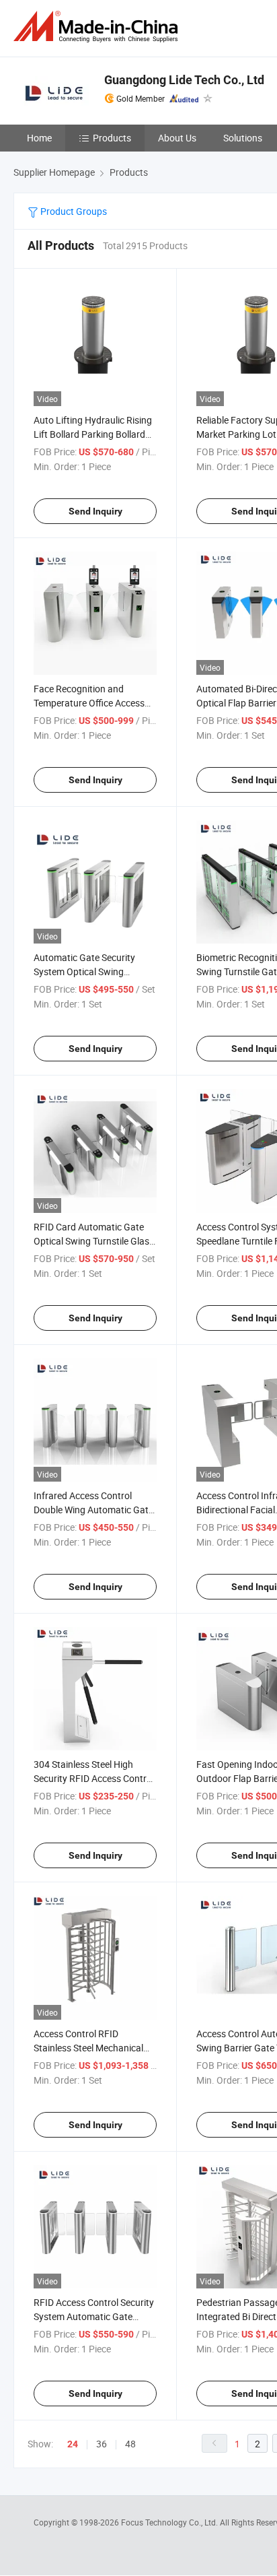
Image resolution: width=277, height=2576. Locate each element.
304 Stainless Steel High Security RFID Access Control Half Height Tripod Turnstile (94, 1778)
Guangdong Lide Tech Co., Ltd (184, 80)
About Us (177, 138)
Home (39, 138)
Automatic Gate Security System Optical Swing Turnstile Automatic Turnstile (93, 971)
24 (73, 2444)
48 (130, 2444)
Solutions (243, 138)
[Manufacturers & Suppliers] (98, 27)
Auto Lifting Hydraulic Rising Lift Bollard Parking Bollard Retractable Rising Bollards (93, 434)
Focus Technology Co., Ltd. (170, 2522)
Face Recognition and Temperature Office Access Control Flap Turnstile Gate (89, 703)
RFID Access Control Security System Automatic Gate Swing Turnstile (94, 2316)
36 (102, 2444)
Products (112, 138)
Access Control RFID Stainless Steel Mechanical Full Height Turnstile (88, 2048)
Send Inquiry (95, 511)
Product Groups (73, 211)
